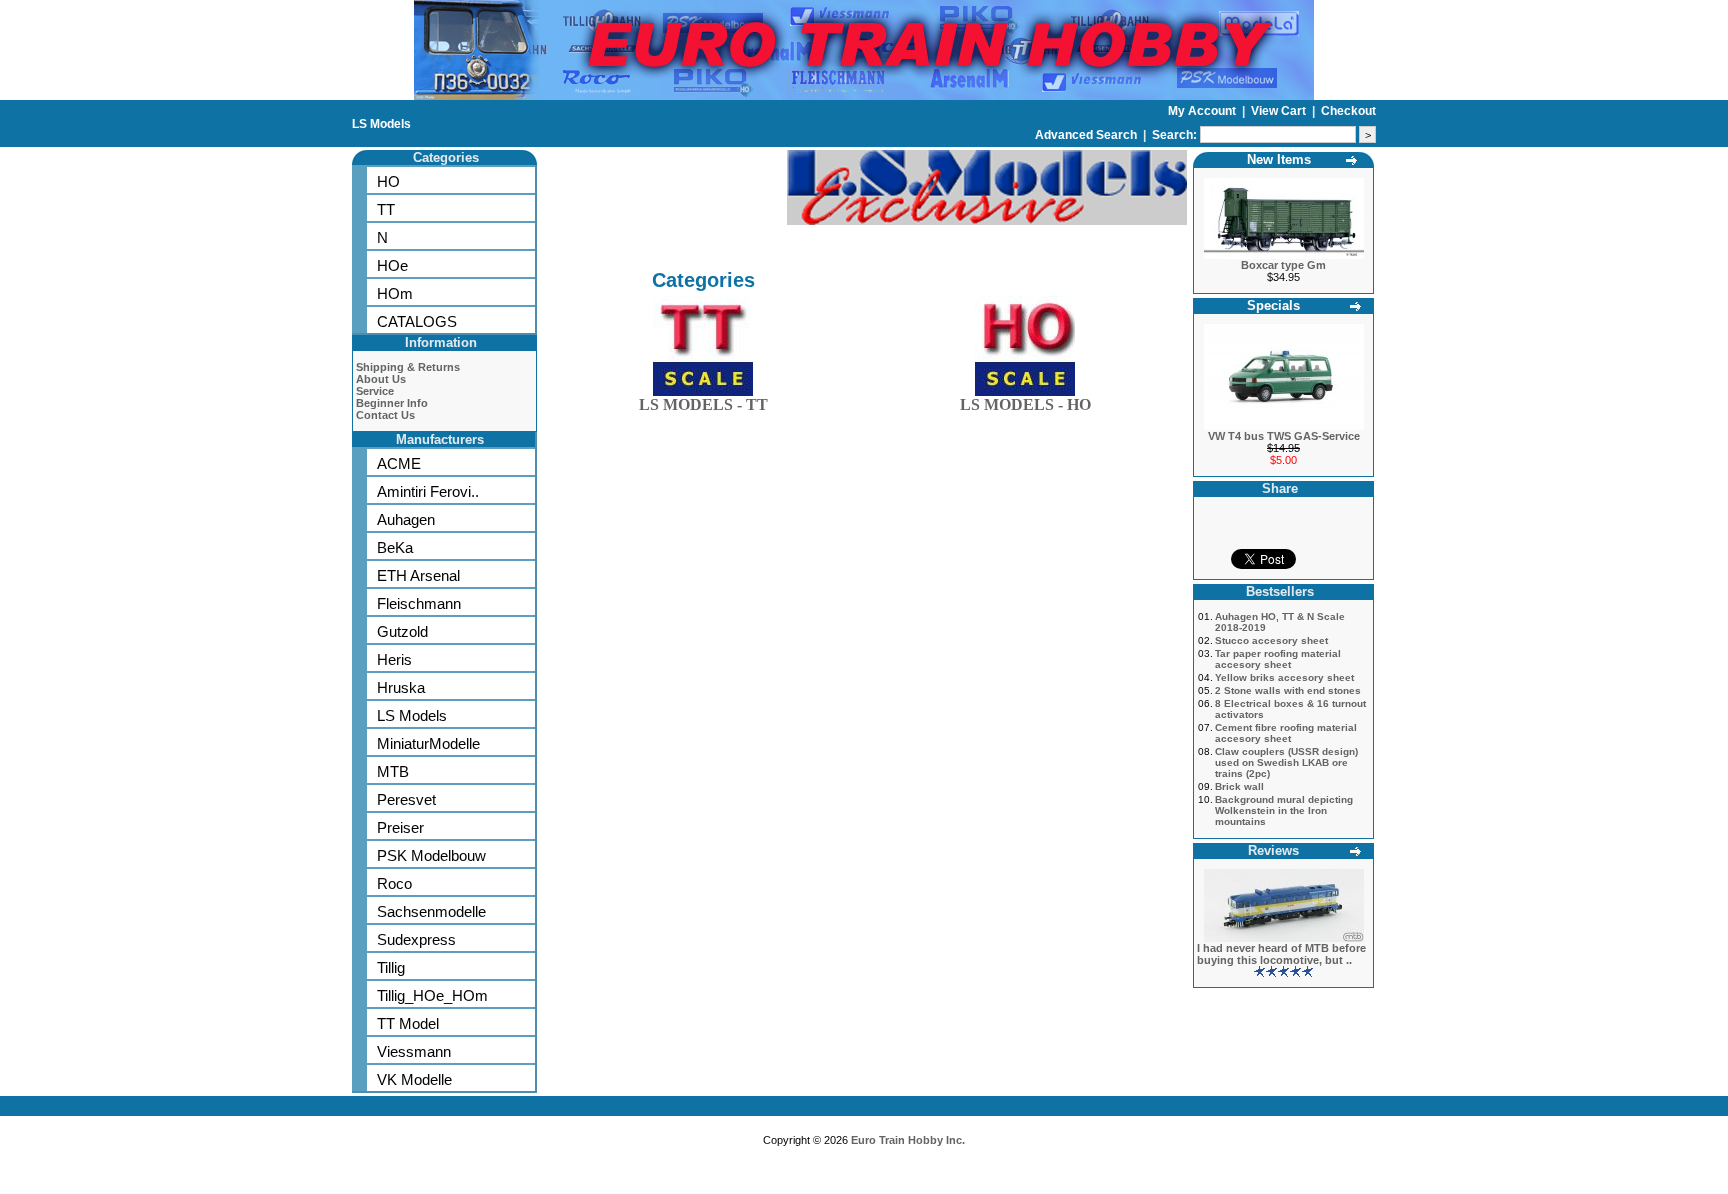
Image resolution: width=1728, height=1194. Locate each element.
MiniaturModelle (428, 743)
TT (386, 209)
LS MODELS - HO (1025, 404)
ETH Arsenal (418, 575)
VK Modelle (414, 1079)
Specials (1273, 305)
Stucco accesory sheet (1271, 640)
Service (375, 391)
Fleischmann (419, 603)
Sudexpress (416, 939)
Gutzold (402, 631)
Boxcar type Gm (1283, 265)
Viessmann (414, 1051)
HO (388, 181)
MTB (393, 771)
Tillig (391, 967)
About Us (381, 379)
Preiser (400, 827)
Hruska (401, 687)
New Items (1279, 159)
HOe (392, 265)
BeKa (395, 547)
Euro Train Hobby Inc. (908, 1140)
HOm (395, 293)
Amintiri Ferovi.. (428, 491)
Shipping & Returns (408, 367)
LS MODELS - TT (703, 404)
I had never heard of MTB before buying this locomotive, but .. (1281, 954)
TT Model (408, 1023)
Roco (394, 883)
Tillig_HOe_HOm (432, 995)
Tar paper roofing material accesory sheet (1278, 659)
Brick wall (1239, 786)
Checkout (1348, 111)
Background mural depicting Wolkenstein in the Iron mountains (1284, 810)
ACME (399, 463)
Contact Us (385, 415)
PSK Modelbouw (431, 855)
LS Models (381, 124)
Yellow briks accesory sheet (1284, 677)
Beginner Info (392, 403)
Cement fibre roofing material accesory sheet (1286, 733)
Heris (394, 659)
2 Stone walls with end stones (1288, 690)
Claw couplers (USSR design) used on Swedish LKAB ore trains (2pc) (1286, 762)
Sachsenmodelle (431, 911)
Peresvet (406, 799)
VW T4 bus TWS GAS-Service (1284, 436)
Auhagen (406, 519)
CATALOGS (417, 321)
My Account (1203, 111)
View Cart (1280, 111)
